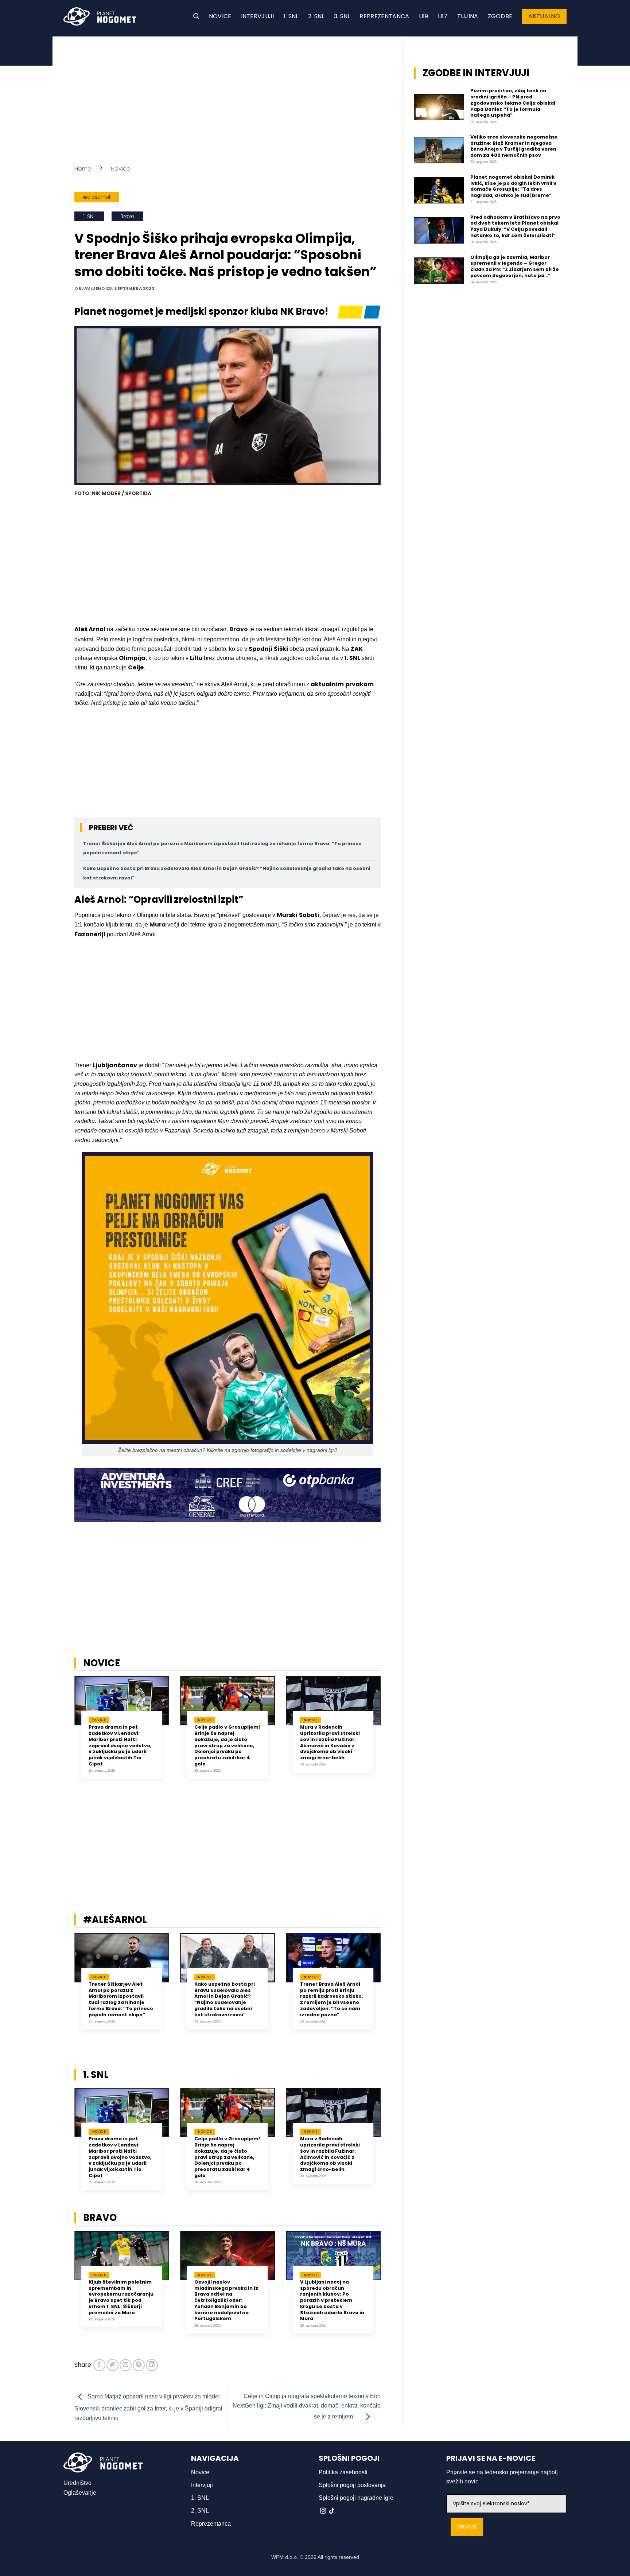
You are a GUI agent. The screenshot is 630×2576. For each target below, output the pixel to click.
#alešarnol (97, 197)
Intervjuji (258, 16)
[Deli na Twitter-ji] (112, 2365)
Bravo (127, 216)
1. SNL (291, 16)
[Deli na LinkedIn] (152, 2365)
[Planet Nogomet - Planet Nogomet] (100, 16)
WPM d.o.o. (285, 2557)
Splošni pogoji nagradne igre (356, 2498)
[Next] (390, 1733)
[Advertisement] (227, 98)
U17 (443, 16)
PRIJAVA (467, 2527)
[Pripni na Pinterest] (139, 2365)
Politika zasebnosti (343, 2472)
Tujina (468, 16)
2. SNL (316, 16)
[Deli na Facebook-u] (99, 2365)
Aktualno (544, 16)
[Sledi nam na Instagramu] (323, 2511)
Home (83, 169)
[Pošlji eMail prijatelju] (126, 2365)
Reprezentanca (384, 16)
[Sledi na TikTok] (332, 2511)
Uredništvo (77, 2483)
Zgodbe (500, 16)
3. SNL (342, 16)
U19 (424, 16)
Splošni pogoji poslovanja (352, 2485)
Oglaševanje (80, 2493)
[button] (196, 16)
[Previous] (65, 1733)
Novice (220, 16)
